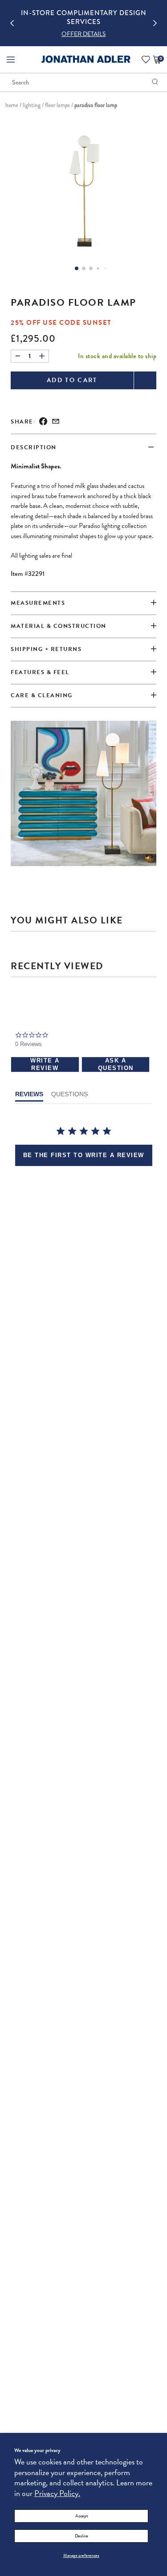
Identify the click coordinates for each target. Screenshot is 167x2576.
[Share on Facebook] (43, 422)
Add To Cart (72, 380)
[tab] (83, 673)
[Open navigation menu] (11, 60)
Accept (81, 2516)
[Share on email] (56, 422)
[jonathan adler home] (86, 62)
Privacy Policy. (57, 2493)
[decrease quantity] (18, 356)
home (12, 105)
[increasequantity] (42, 356)
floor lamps (57, 105)
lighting (32, 105)
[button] (83, 34)
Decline (81, 2536)
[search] (155, 82)
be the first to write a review (84, 1155)
